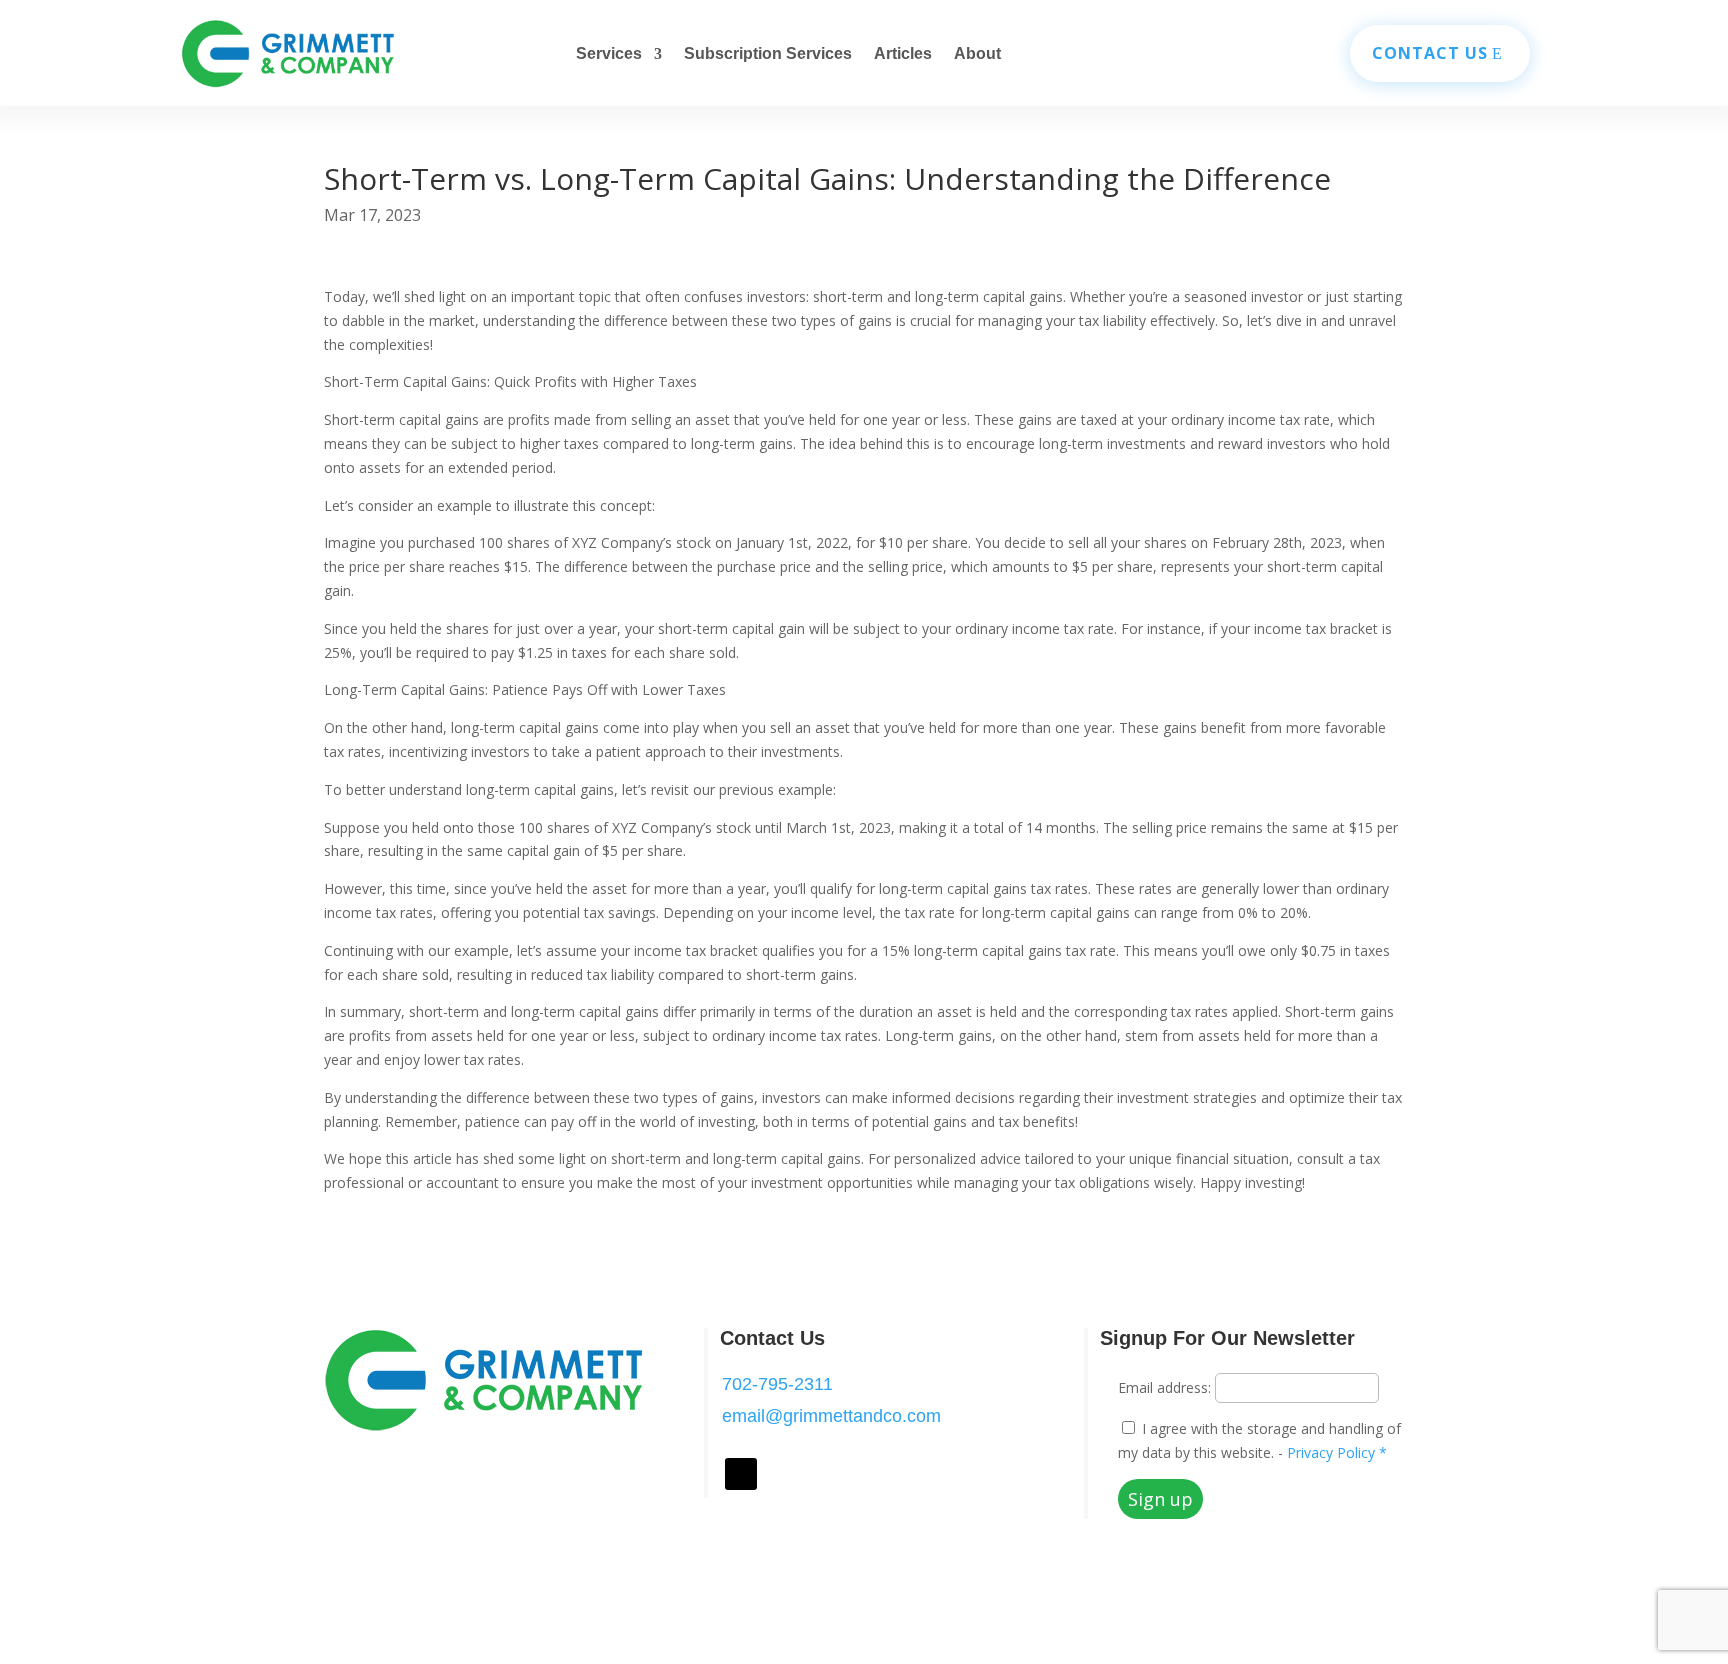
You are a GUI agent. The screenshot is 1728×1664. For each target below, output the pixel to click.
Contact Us (1430, 53)
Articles (903, 54)
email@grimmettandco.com (831, 1416)
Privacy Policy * (1335, 1452)
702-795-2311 (777, 1384)
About (977, 54)
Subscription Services (768, 54)
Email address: (1166, 1387)
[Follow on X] (741, 1474)
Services (609, 54)
